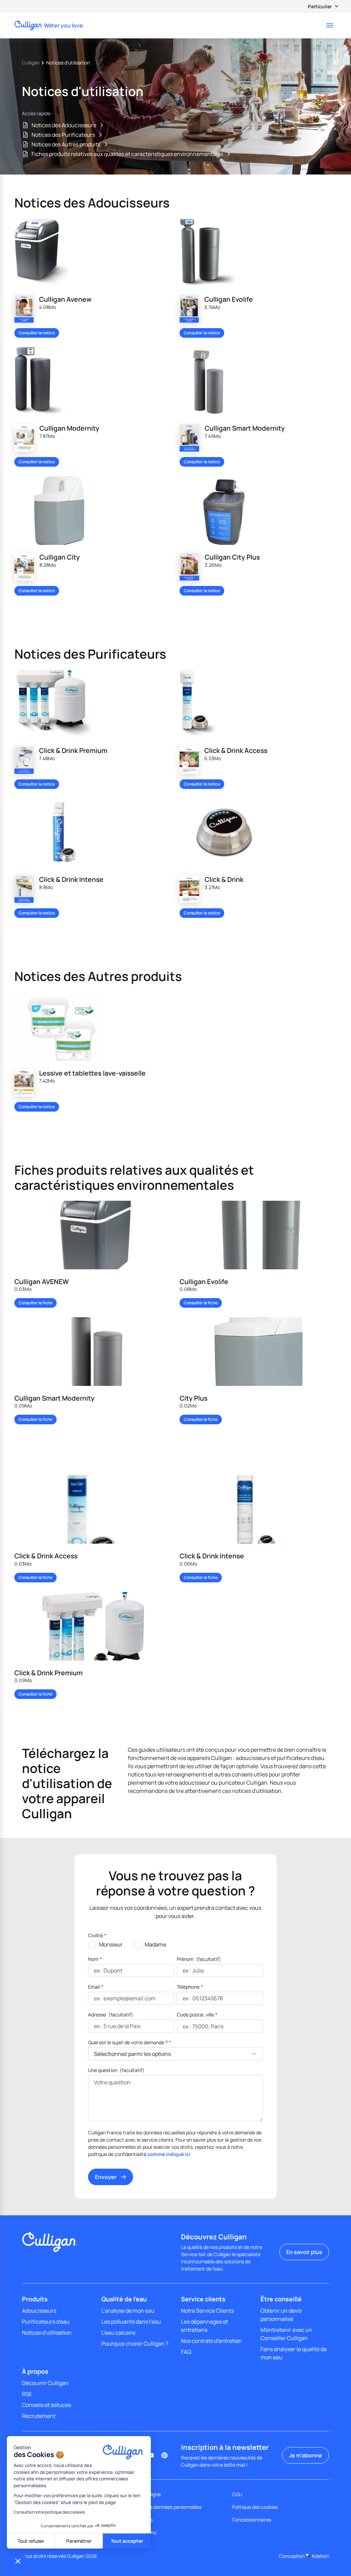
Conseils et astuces (46, 2405)
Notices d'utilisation (47, 2333)
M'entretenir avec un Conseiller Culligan (286, 2334)
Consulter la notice (37, 333)
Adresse (111, 2015)
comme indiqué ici (169, 2154)
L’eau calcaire (118, 2333)
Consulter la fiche (35, 1303)
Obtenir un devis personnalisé (281, 2315)
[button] (18, 2561)
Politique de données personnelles (164, 2507)
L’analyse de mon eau (128, 2311)
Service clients (203, 2299)
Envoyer (106, 2177)
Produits (35, 2299)
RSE (27, 2394)
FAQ (186, 2352)
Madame (155, 1944)
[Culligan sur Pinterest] (165, 2455)
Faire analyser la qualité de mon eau (294, 2353)
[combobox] (183, 2026)
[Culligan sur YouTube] (151, 2455)
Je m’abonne (306, 2455)
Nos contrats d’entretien (211, 2341)
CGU (237, 2494)
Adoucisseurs (39, 2311)
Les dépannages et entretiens (204, 2326)
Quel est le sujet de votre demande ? (130, 2042)
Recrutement (39, 2416)
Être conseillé (281, 2299)
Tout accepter (127, 2541)
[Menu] (330, 25)
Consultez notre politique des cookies (49, 2512)
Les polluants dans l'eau (131, 2322)
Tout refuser (31, 2541)
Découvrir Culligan (45, 2383)
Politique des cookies (255, 2507)
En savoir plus (304, 2252)
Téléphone (190, 1987)
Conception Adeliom (304, 2556)
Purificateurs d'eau (46, 2322)
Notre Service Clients (207, 2311)
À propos (35, 2371)
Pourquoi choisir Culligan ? (135, 2344)
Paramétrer (79, 2541)
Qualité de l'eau (124, 2299)
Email (96, 1987)
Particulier (320, 6)
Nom (95, 1959)
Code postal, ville (197, 2015)
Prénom (199, 1959)
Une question (116, 2070)
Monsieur (111, 1944)
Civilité (97, 1935)
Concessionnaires (252, 2520)
